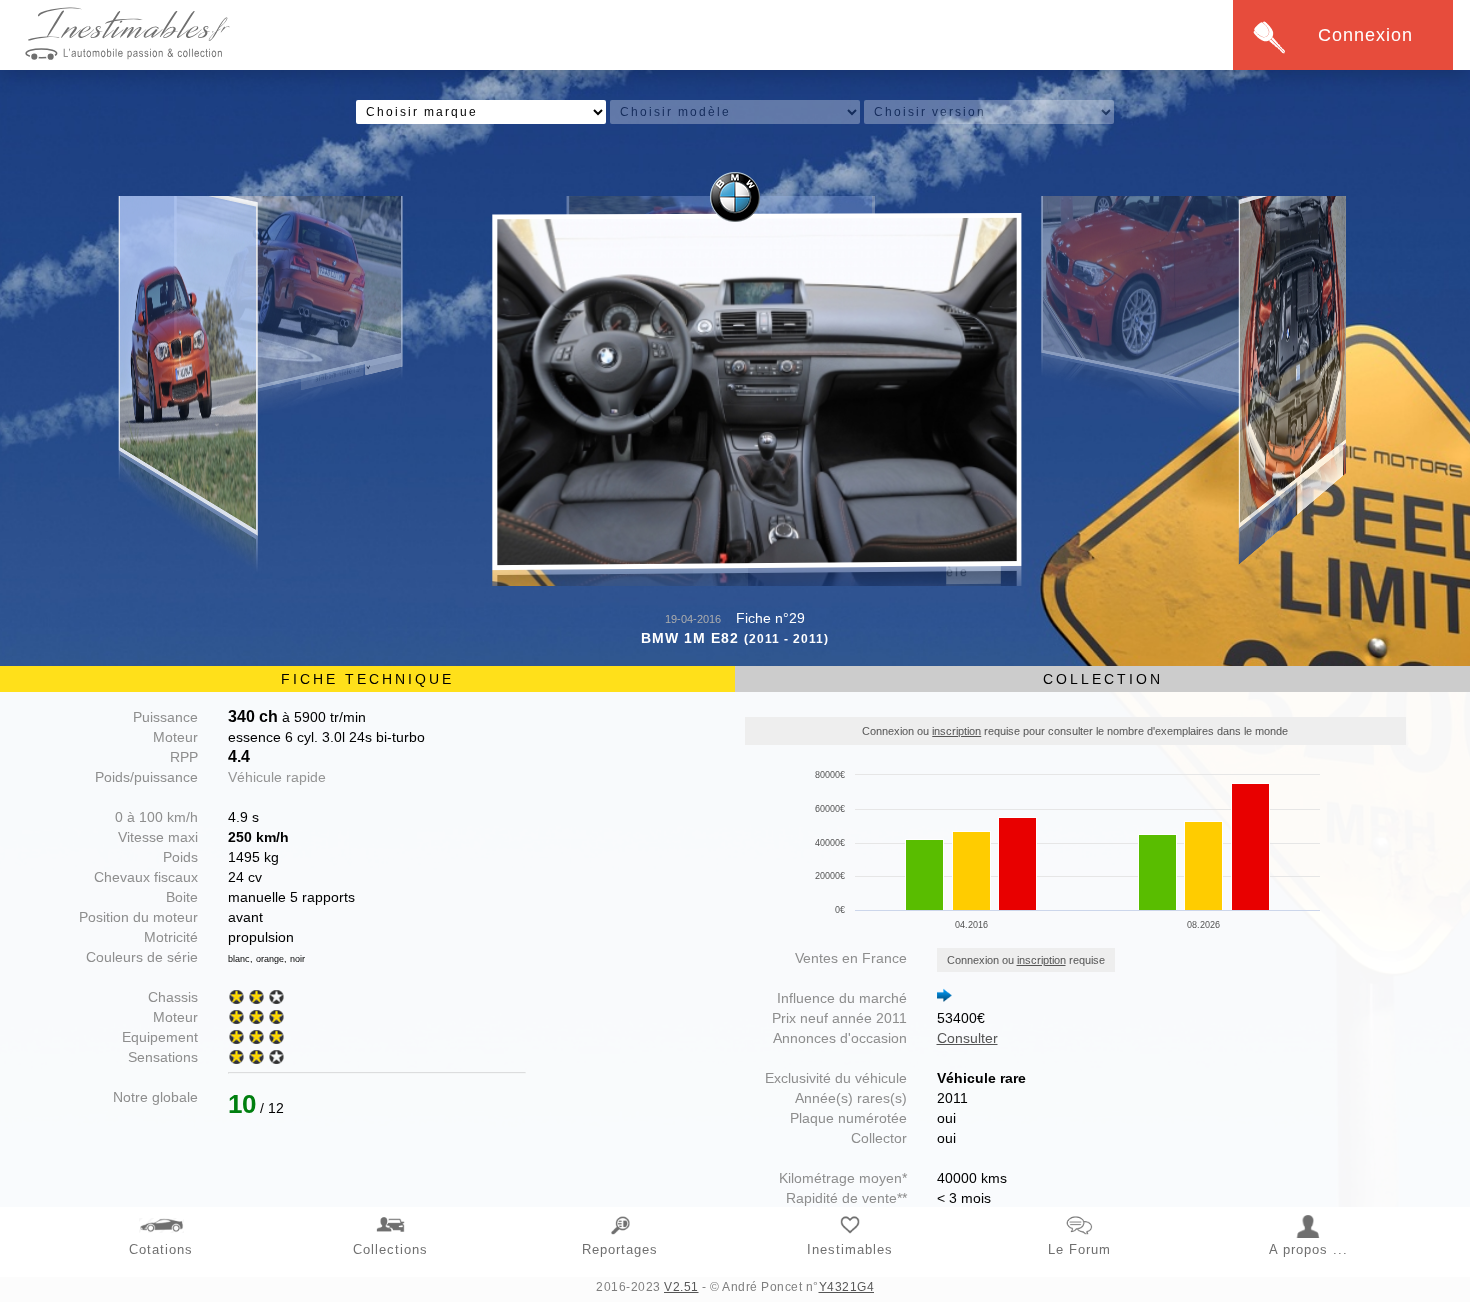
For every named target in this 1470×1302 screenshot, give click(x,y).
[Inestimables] (850, 1214)
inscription (956, 731)
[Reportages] (620, 1214)
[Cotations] (161, 1214)
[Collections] (391, 1214)
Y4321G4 (847, 1287)
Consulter (967, 1038)
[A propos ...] (1309, 1214)
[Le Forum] (1079, 1214)
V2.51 (681, 1287)
